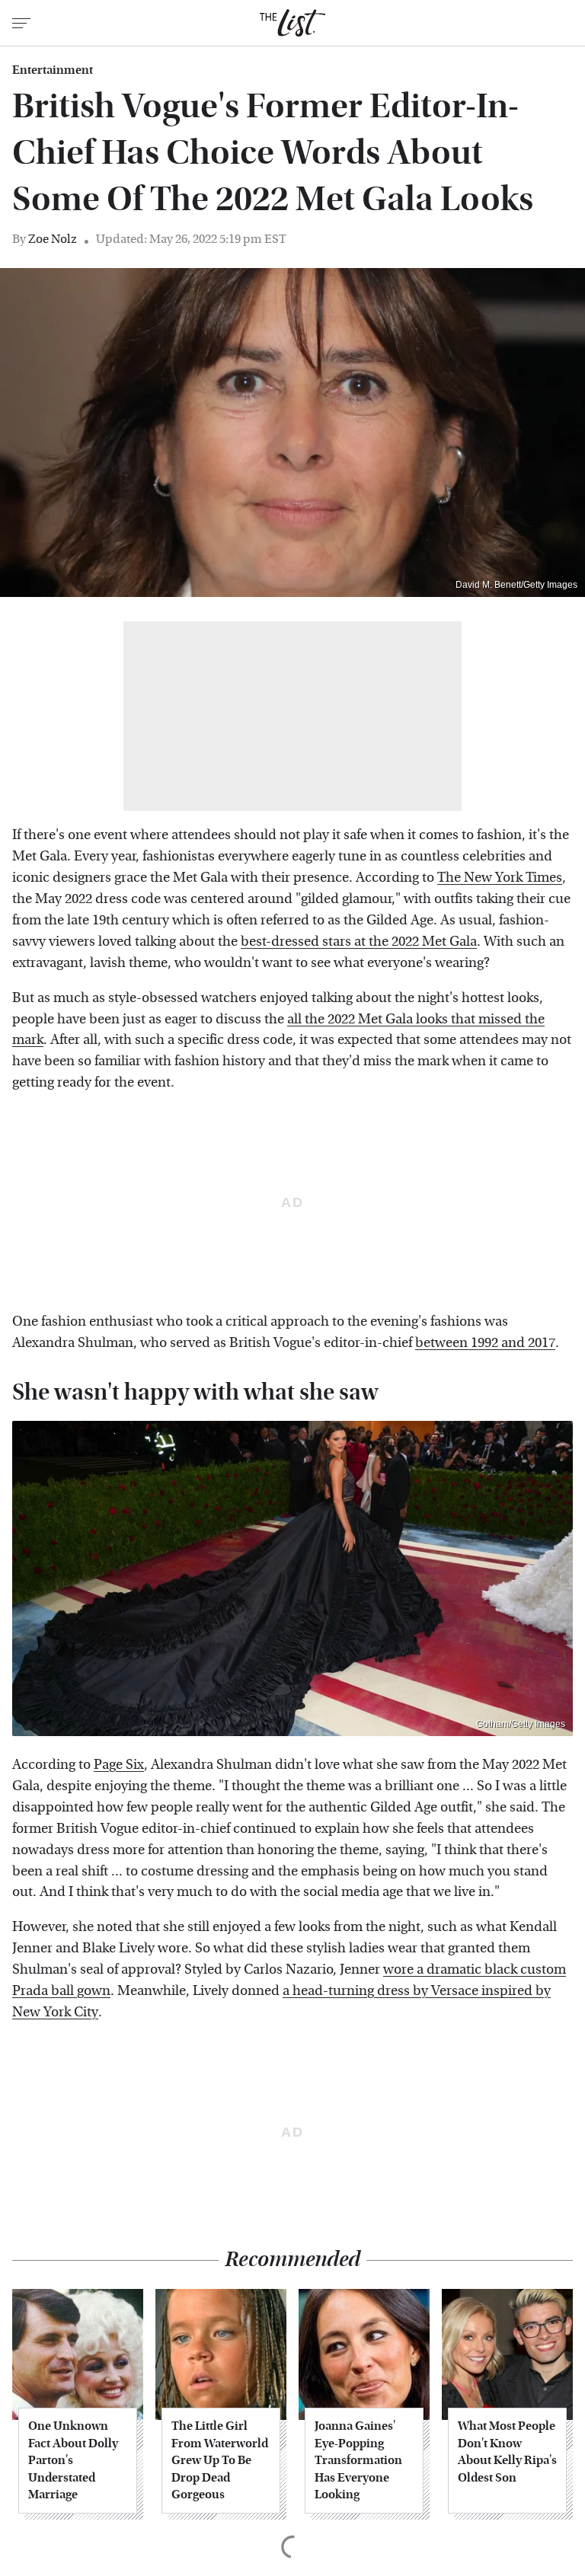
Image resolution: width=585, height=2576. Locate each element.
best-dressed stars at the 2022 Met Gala (359, 942)
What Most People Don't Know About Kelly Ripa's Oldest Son (507, 2451)
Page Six (119, 1765)
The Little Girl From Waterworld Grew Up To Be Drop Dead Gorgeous (220, 2460)
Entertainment (53, 70)
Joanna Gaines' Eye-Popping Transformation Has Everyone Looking (358, 2460)
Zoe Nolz (53, 239)
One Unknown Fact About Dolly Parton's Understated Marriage (73, 2460)
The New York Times (500, 878)
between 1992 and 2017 (485, 1343)
